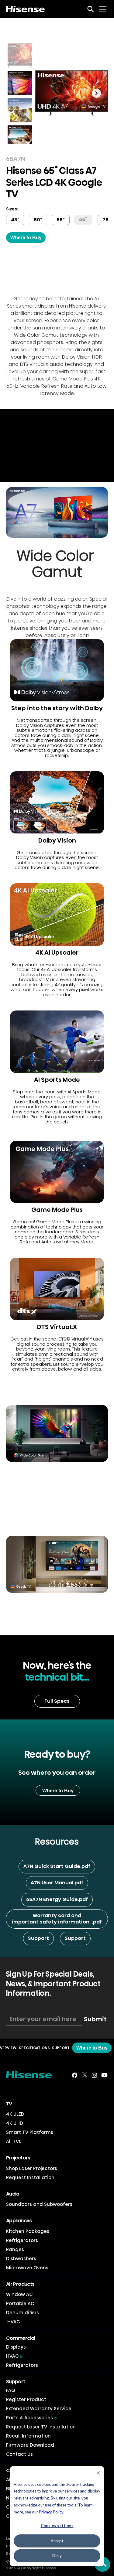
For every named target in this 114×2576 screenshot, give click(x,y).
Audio (13, 2194)
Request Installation (30, 2177)
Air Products (20, 2284)
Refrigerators (22, 2240)
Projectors (18, 2158)
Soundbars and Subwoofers (39, 2204)
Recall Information (28, 2436)
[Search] (91, 9)
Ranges (15, 2249)
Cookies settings (57, 2526)
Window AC (19, 2294)
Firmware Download (30, 2445)
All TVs (14, 2141)
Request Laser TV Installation (41, 2427)
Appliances (19, 2221)
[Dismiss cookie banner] (98, 2474)
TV (9, 2104)
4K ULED (15, 2114)
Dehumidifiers (22, 2313)
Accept (57, 2541)
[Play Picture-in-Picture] (95, 474)
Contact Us (19, 2454)
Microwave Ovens (27, 2268)
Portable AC (20, 2303)
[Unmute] (18, 474)
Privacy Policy (51, 2512)
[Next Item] (96, 93)
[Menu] (103, 9)
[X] (85, 2075)
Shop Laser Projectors (32, 2168)
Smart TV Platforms (30, 2132)
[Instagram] (94, 2075)
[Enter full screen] (106, 474)
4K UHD (15, 2123)
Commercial (21, 2338)
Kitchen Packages (28, 2231)
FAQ (10, 2390)
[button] (83, 220)
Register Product (26, 2399)
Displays (16, 2347)
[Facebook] (75, 2075)
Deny (57, 2556)
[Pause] (8, 474)
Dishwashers (21, 2259)
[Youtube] (104, 2075)
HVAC (13, 2322)
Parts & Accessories (31, 2418)
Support (16, 2382)
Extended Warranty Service (39, 2409)
